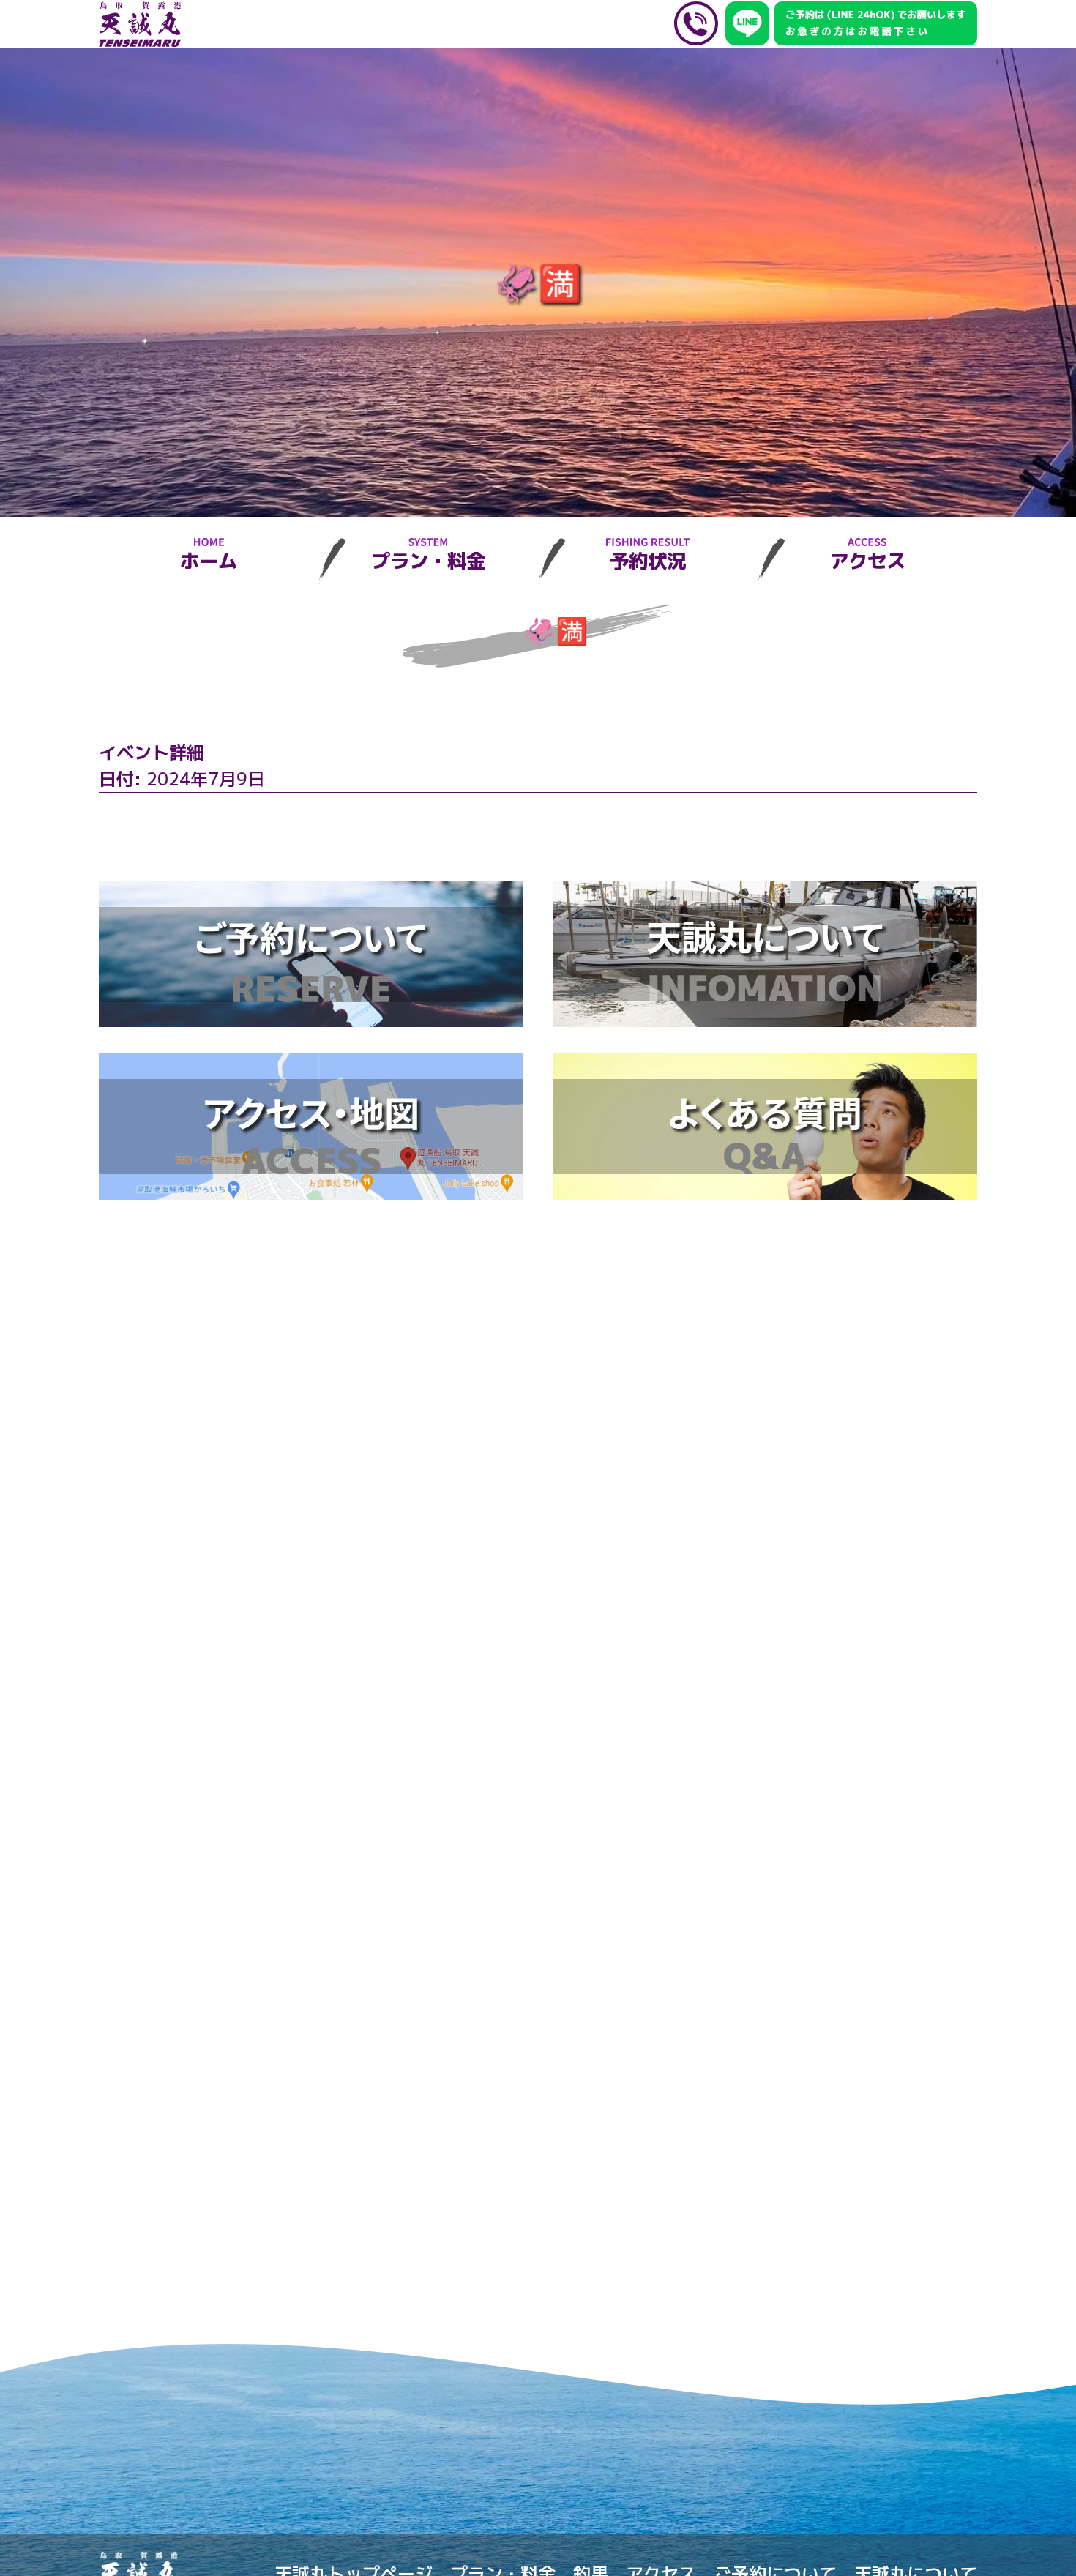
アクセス (867, 561)
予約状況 (648, 561)
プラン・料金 (428, 561)
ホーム (209, 561)
